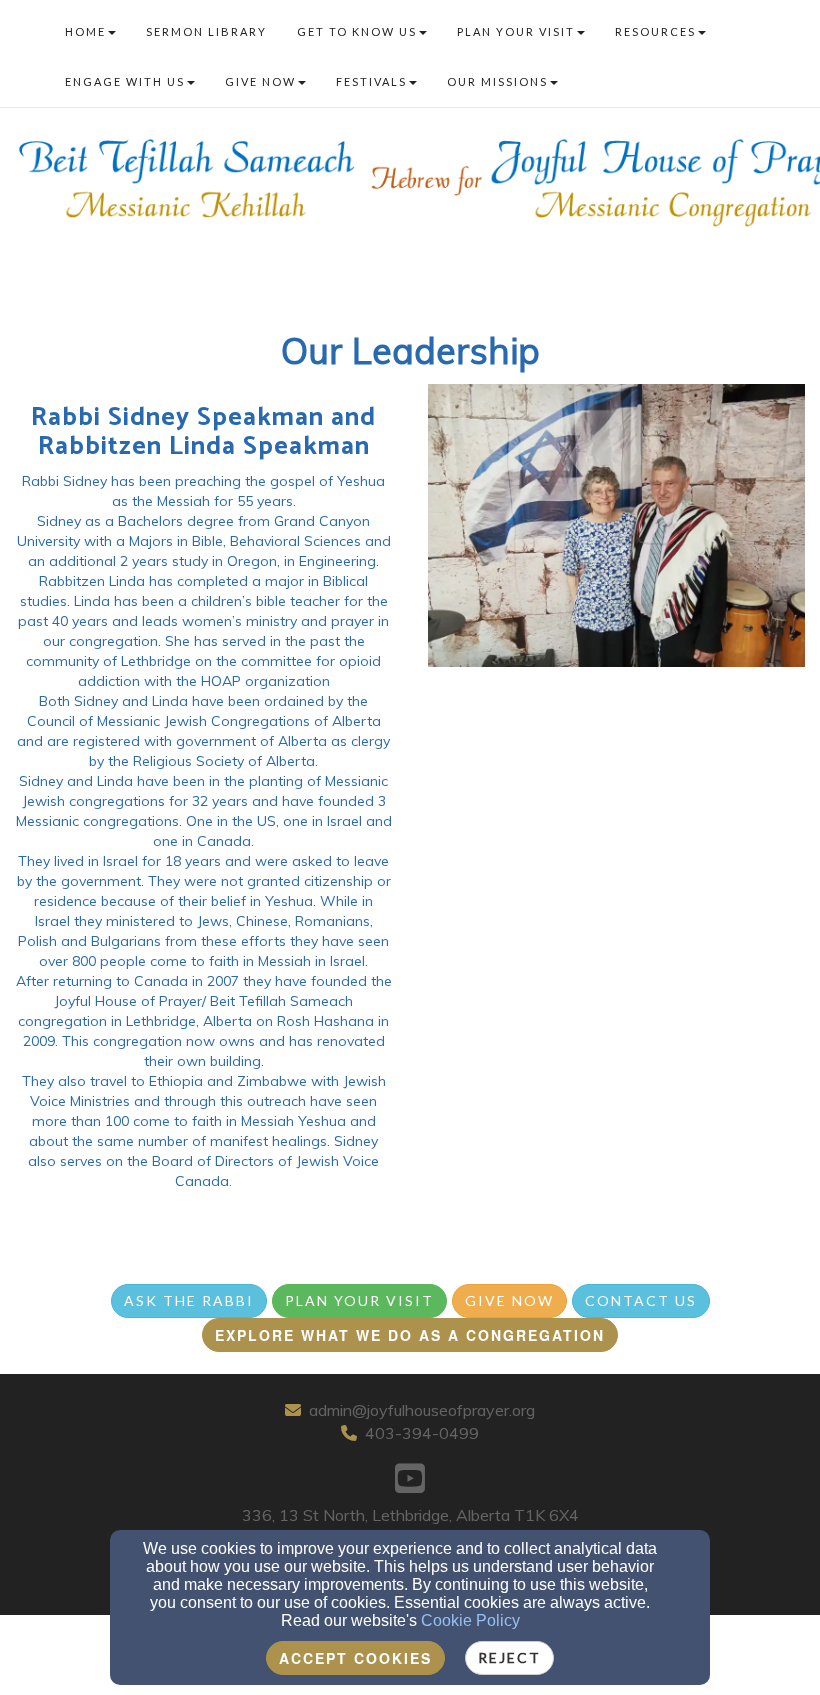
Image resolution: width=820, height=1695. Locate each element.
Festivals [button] (371, 81)
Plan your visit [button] (516, 31)
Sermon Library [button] (206, 31)
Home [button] (85, 31)
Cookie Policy (470, 1620)
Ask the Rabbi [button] (189, 1300)
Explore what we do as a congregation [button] (410, 1335)
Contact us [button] (641, 1300)
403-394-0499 (422, 1433)
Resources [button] (655, 31)
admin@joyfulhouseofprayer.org (422, 1410)
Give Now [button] (260, 81)
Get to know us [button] (357, 31)
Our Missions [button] (497, 81)
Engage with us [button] (125, 81)
